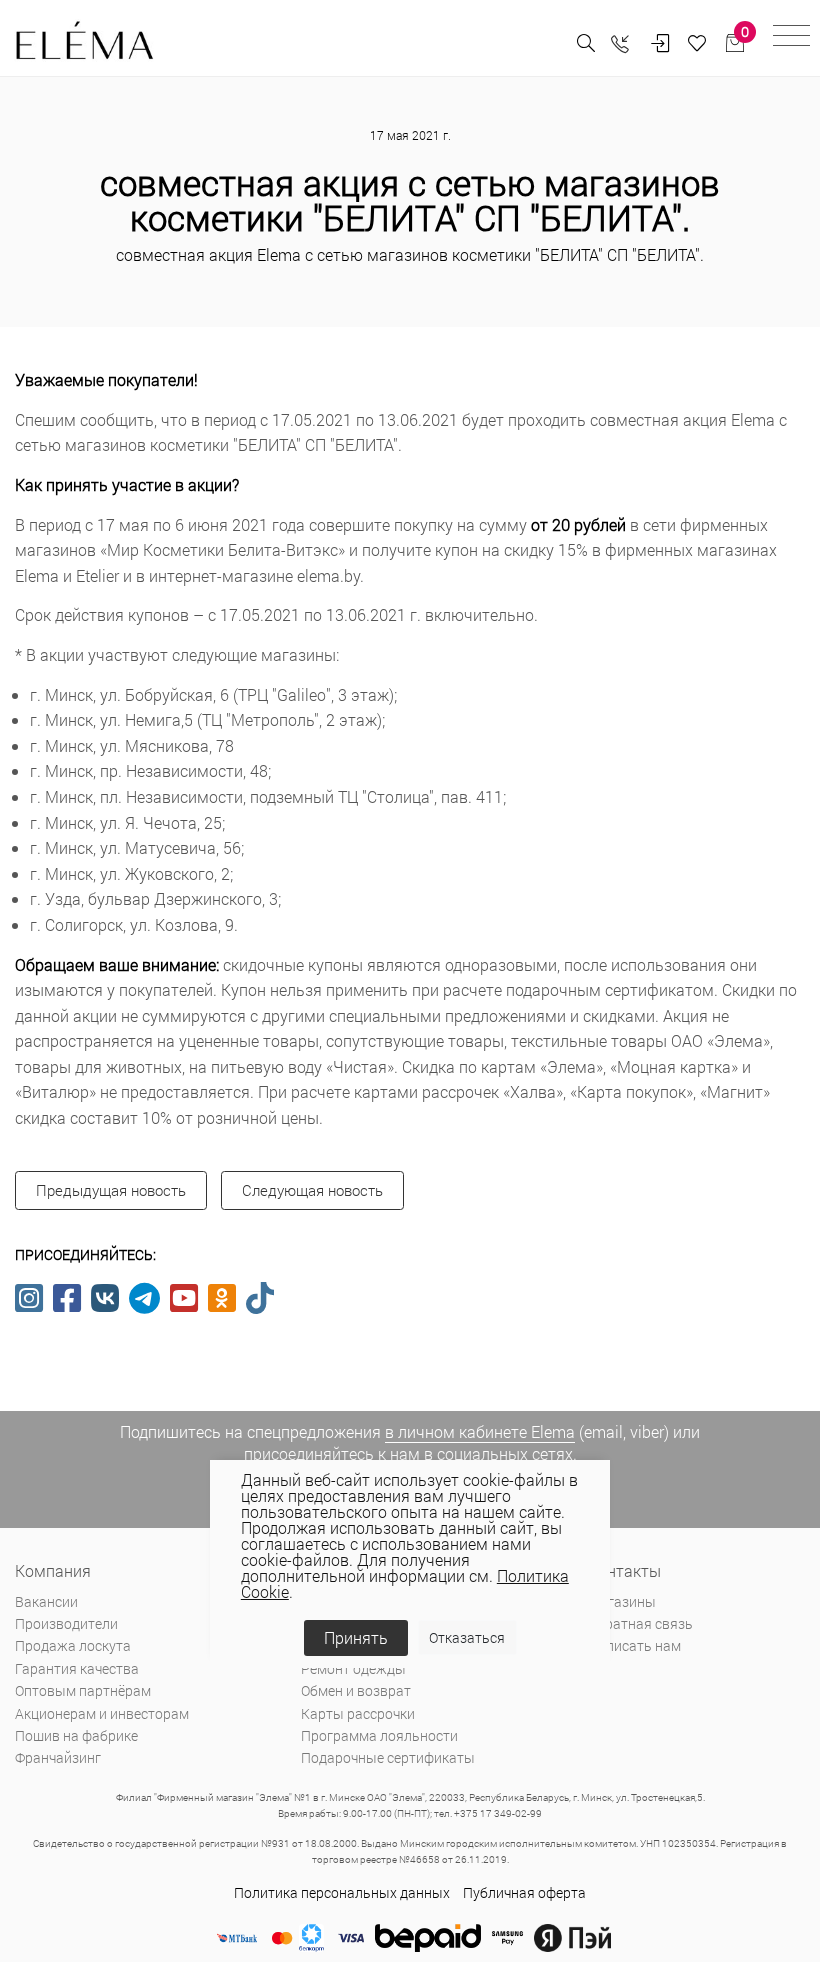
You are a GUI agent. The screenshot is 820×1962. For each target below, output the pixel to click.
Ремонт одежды (353, 1668)
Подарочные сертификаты (388, 1757)
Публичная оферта (524, 1892)
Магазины (622, 1601)
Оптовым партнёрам (83, 1690)
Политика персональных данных (342, 1892)
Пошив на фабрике (76, 1735)
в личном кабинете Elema (480, 1431)
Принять (356, 1637)
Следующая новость (312, 1190)
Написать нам (634, 1645)
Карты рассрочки (358, 1713)
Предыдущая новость (111, 1190)
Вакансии (46, 1601)
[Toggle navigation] (791, 38)
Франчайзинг (58, 1757)
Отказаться (467, 1637)
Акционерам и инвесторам (102, 1713)
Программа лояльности (379, 1735)
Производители (66, 1623)
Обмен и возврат (356, 1690)
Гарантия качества (77, 1668)
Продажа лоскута (73, 1645)
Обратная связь (640, 1623)
